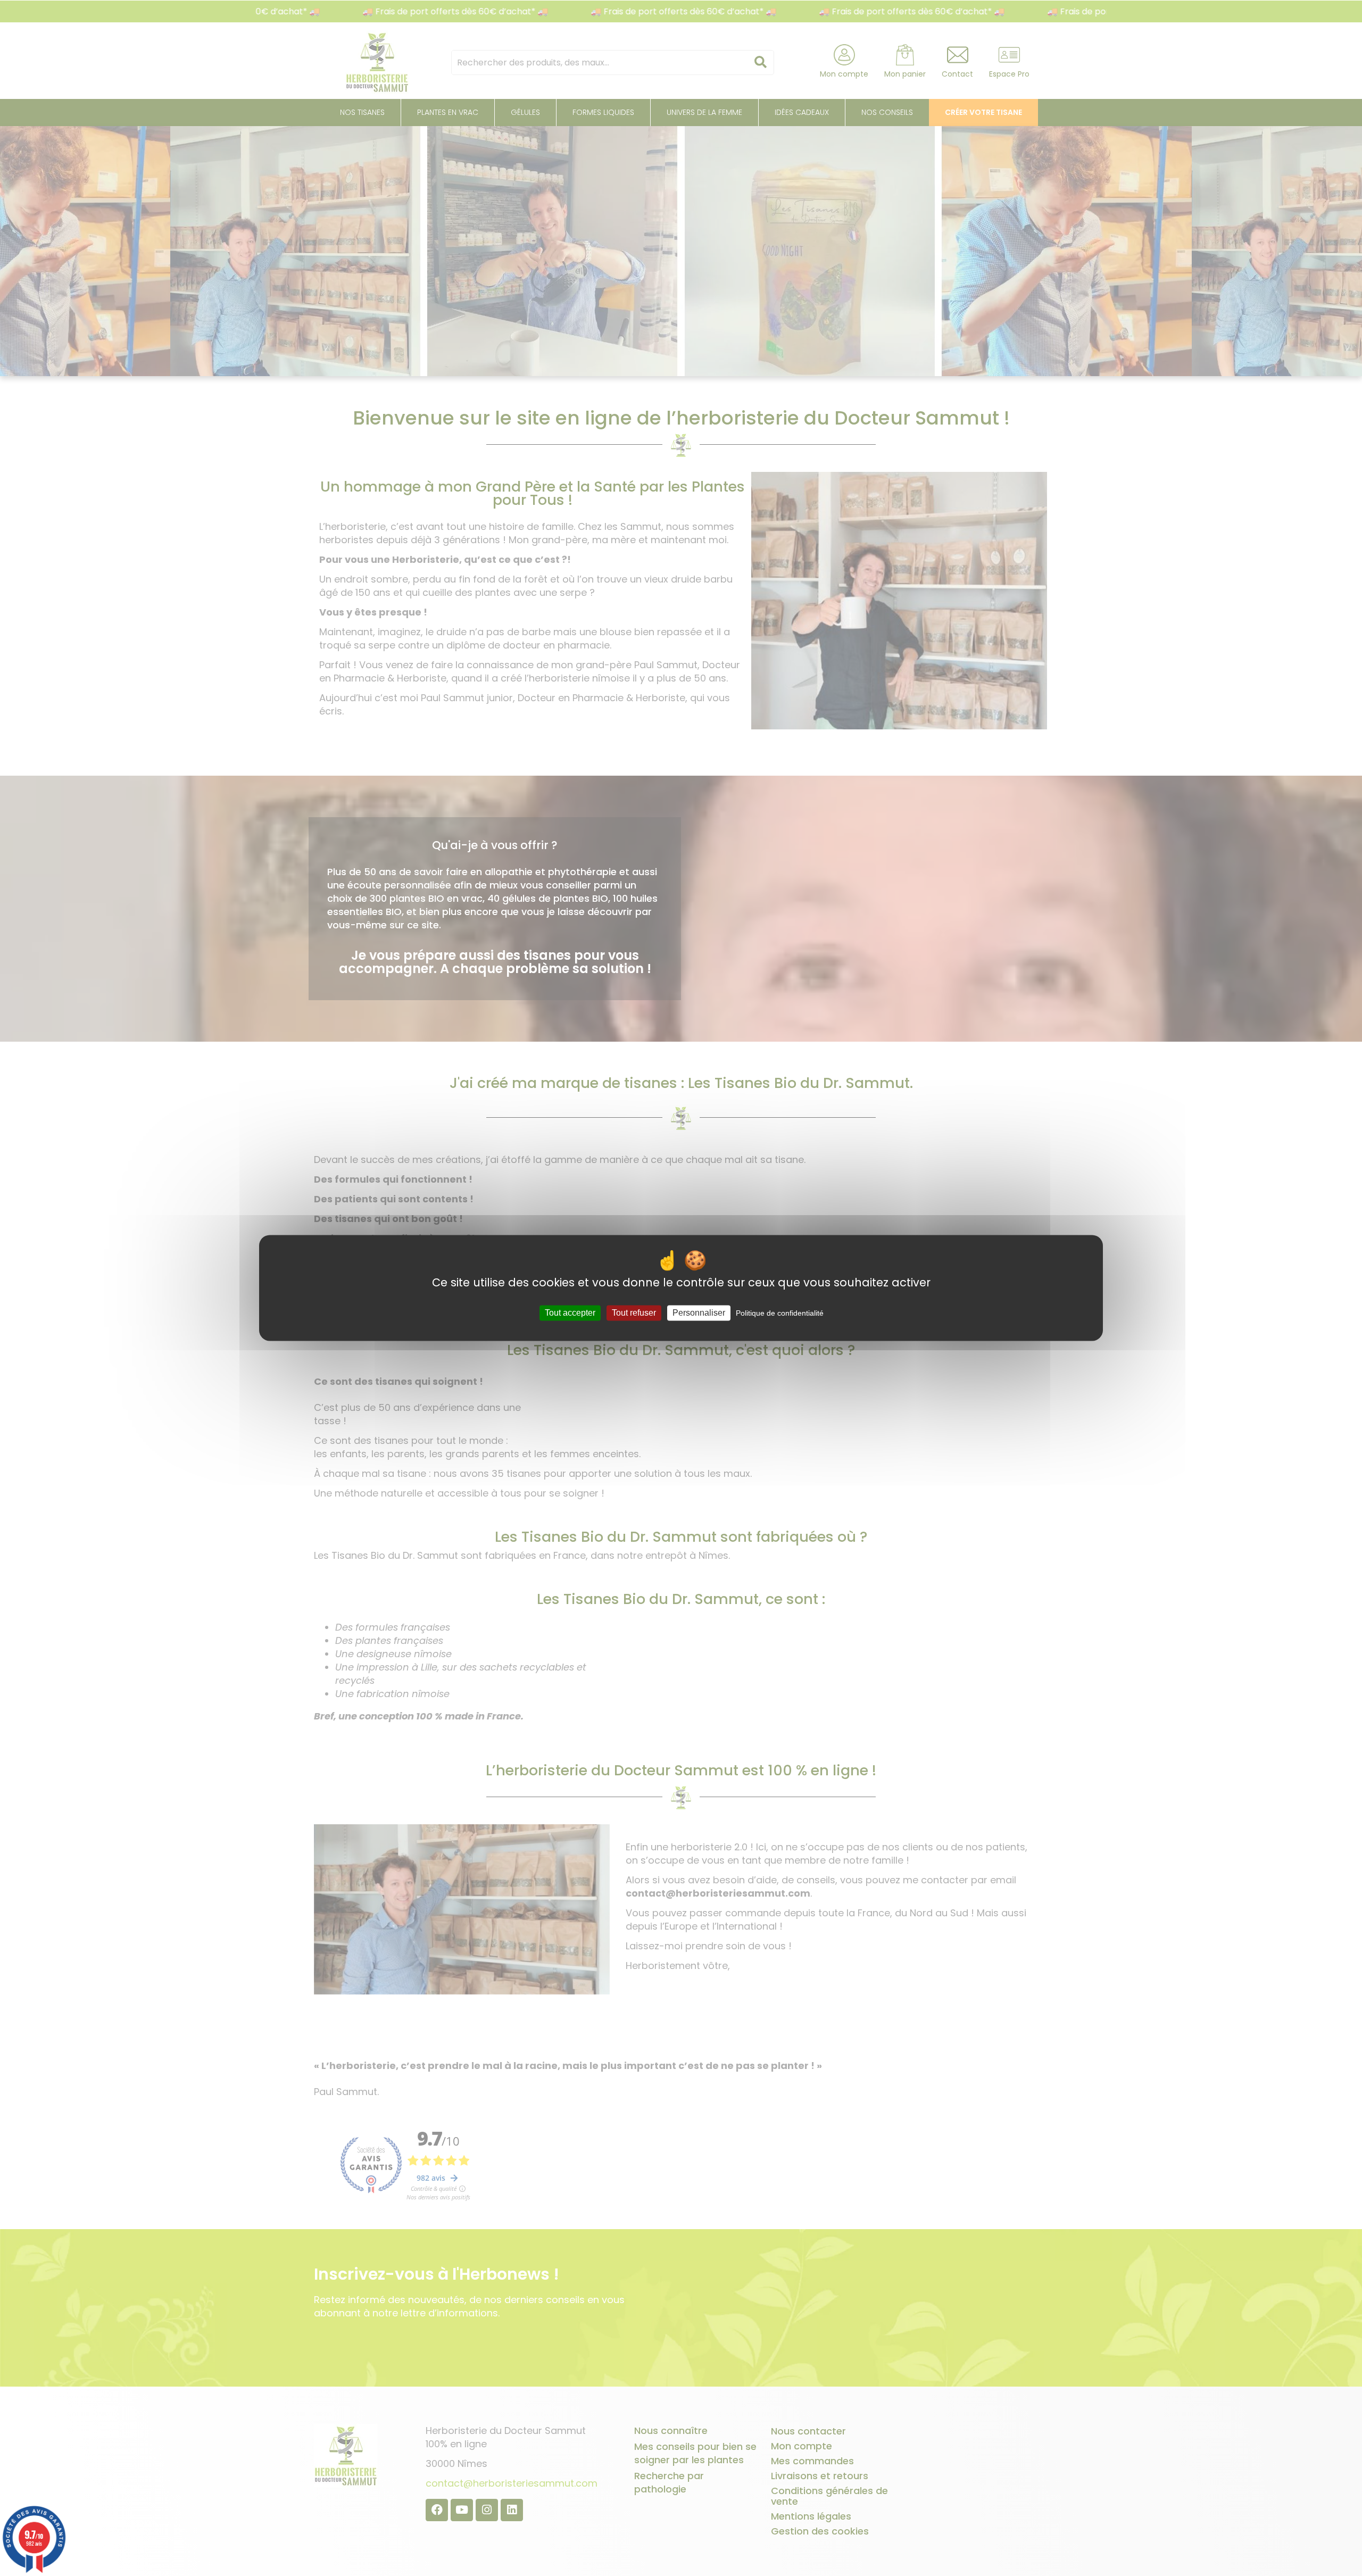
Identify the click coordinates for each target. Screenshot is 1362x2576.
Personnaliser (699, 1313)
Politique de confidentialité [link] (780, 1313)
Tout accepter (570, 1313)
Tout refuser (634, 1313)
